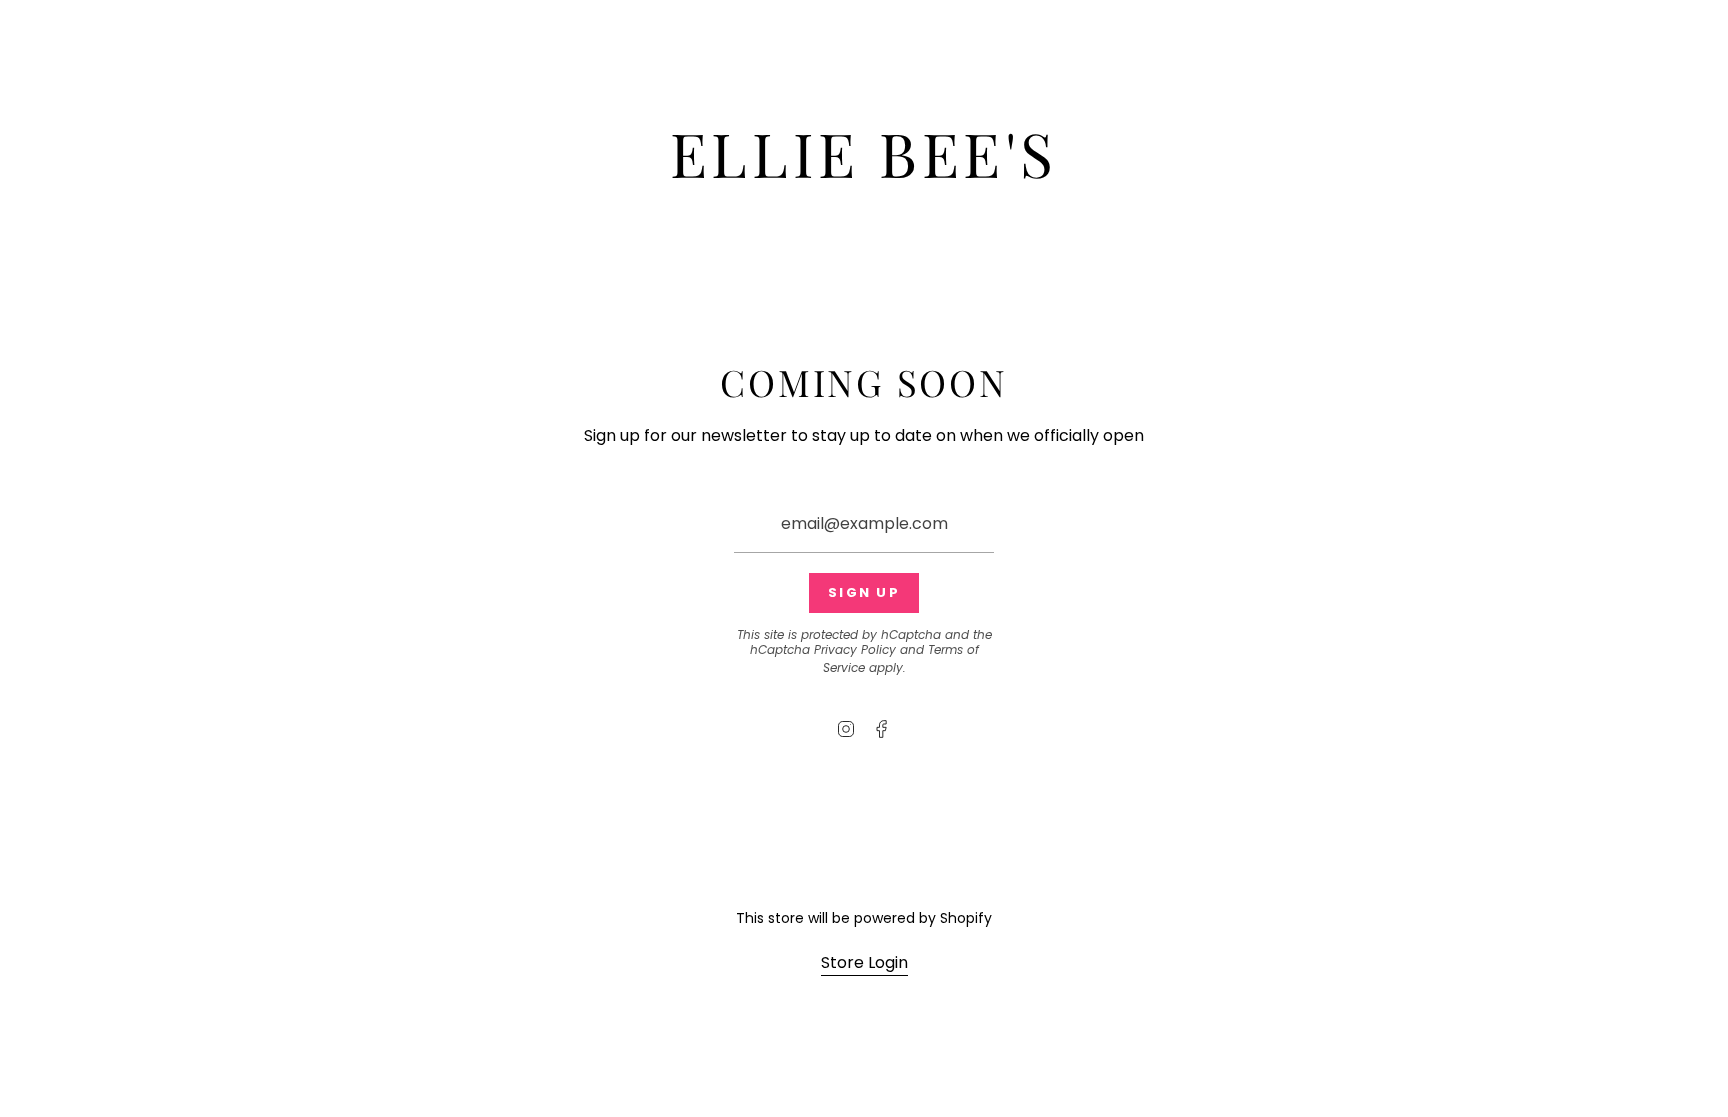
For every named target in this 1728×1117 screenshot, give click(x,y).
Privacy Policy (855, 649)
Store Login (864, 962)
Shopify (966, 918)
